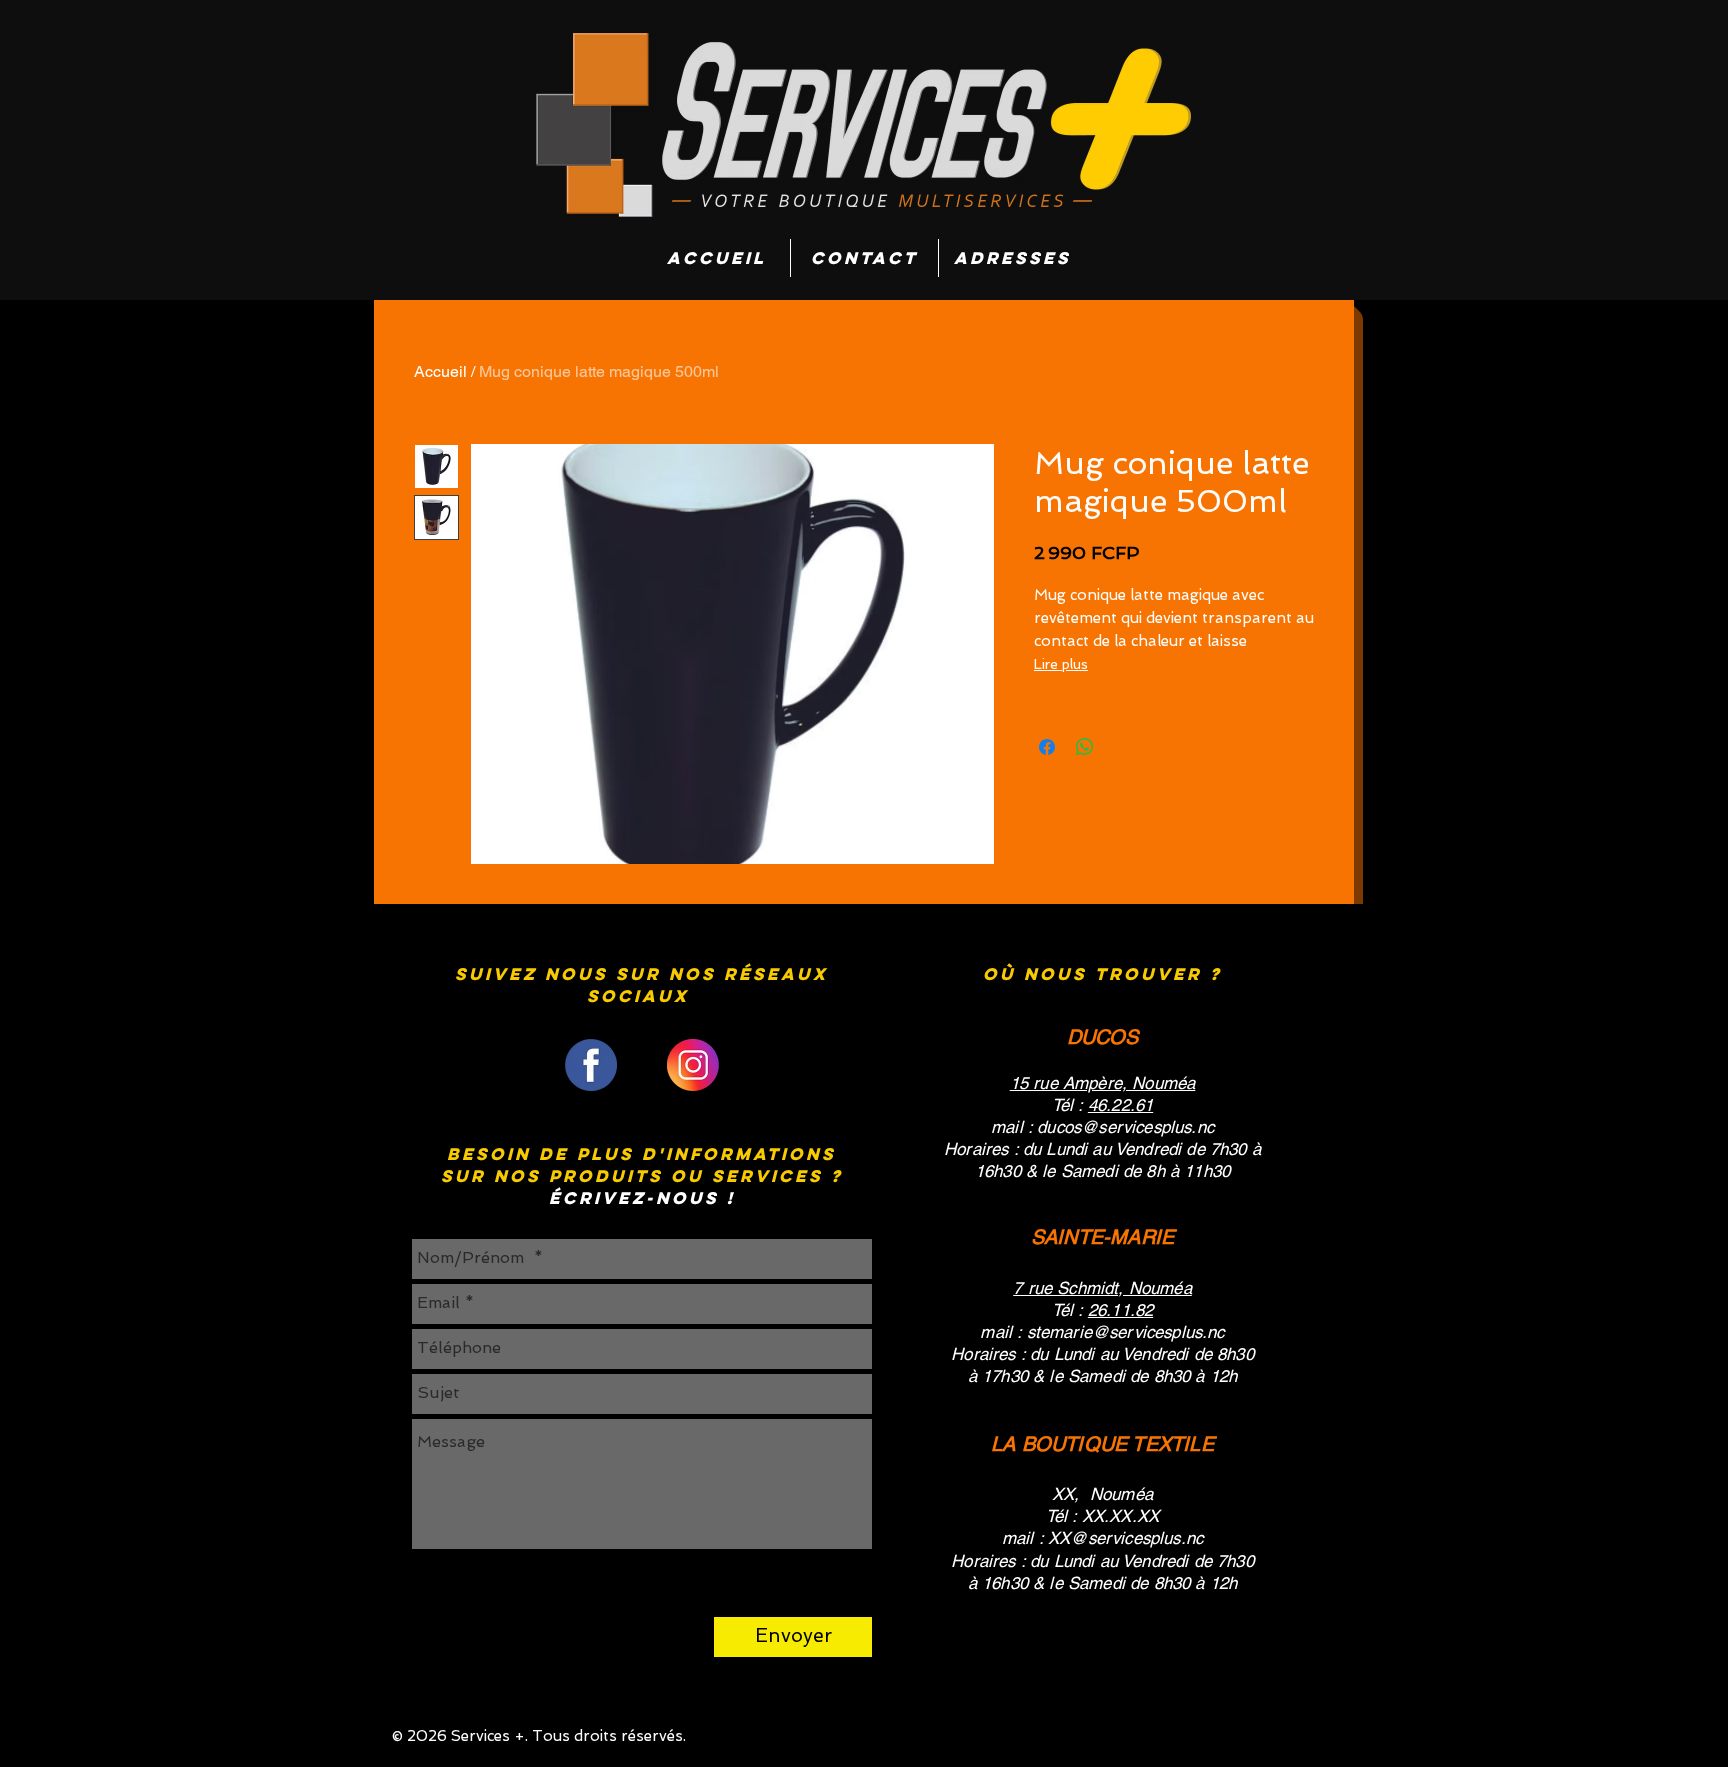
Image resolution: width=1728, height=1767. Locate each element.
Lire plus (1061, 664)
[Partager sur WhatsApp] (1085, 747)
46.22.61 (1120, 1105)
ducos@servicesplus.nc (1125, 1127)
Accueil (440, 371)
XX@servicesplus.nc (1125, 1538)
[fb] (591, 1065)
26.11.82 (1120, 1310)
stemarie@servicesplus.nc (1126, 1332)
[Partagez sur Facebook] (1047, 747)
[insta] (693, 1065)
